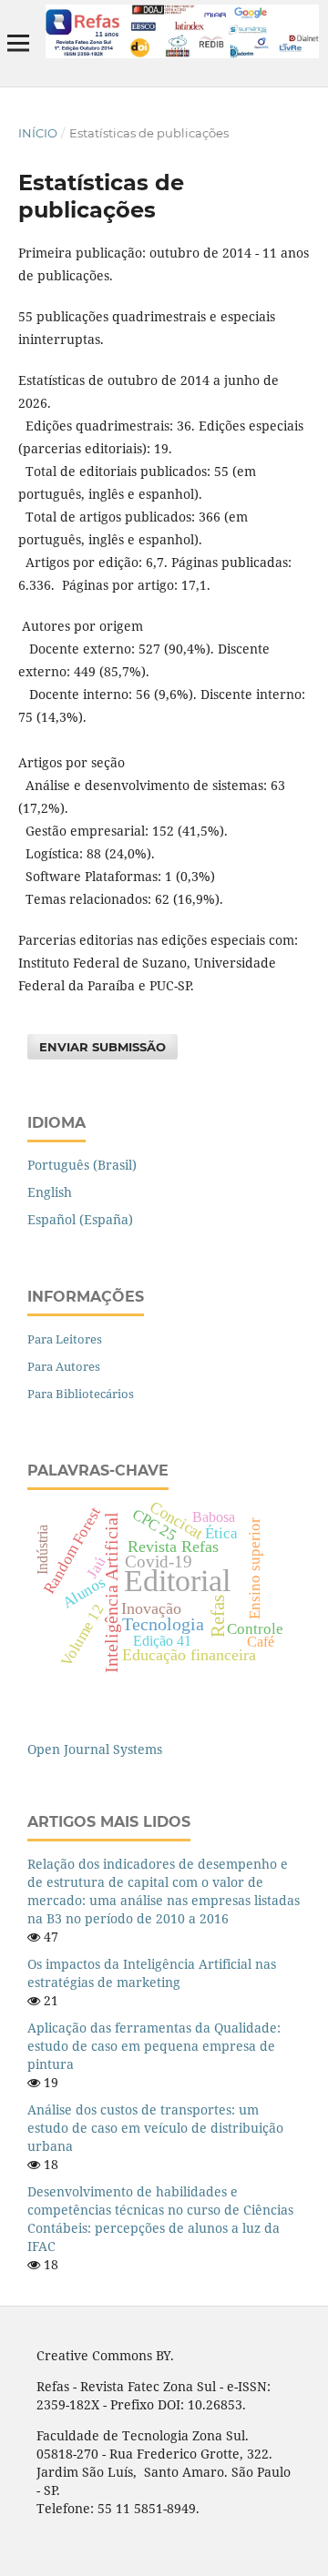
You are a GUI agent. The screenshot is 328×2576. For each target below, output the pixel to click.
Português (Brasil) (82, 1165)
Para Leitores (65, 1339)
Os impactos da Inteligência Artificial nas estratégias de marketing (152, 1973)
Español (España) (80, 1219)
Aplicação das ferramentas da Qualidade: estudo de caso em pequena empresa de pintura (154, 2046)
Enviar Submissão (102, 1047)
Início (38, 133)
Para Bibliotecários (81, 1394)
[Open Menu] (18, 43)
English (50, 1192)
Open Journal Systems (95, 1749)
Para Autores (64, 1366)
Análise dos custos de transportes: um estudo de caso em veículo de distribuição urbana (155, 2128)
